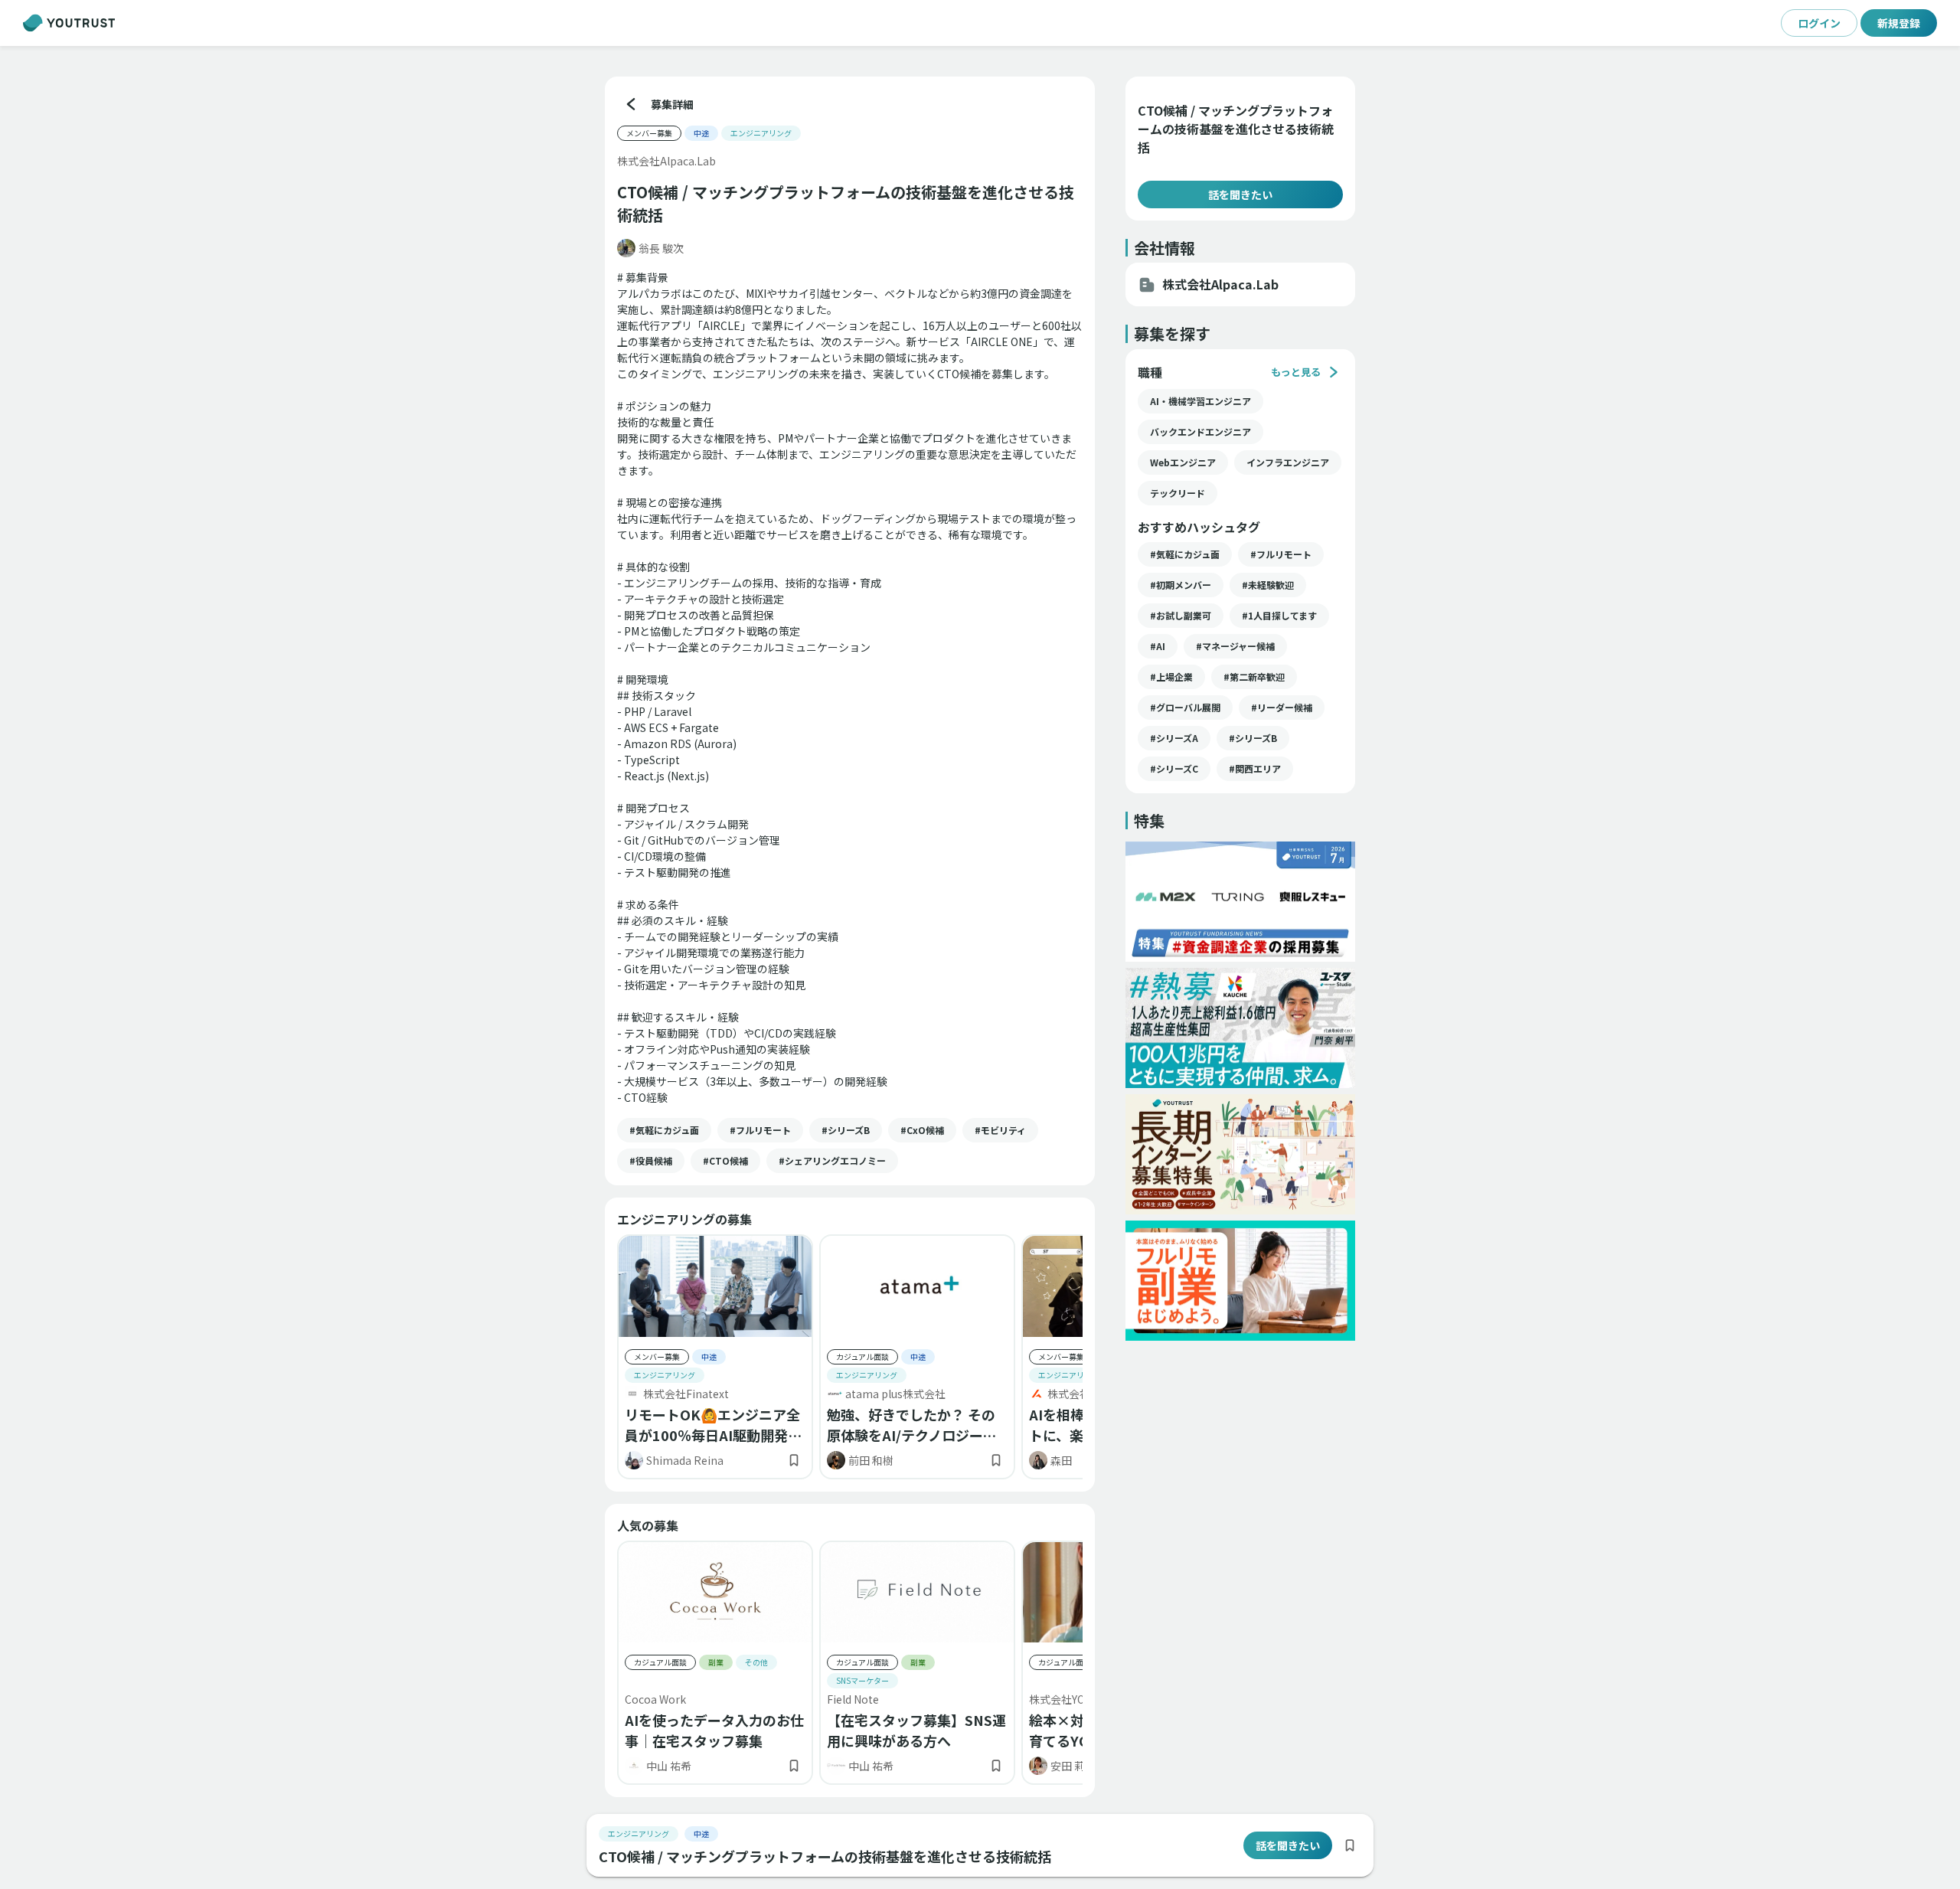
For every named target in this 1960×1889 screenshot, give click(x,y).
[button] (664, 1130)
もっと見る (1296, 372)
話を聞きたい (1240, 194)
